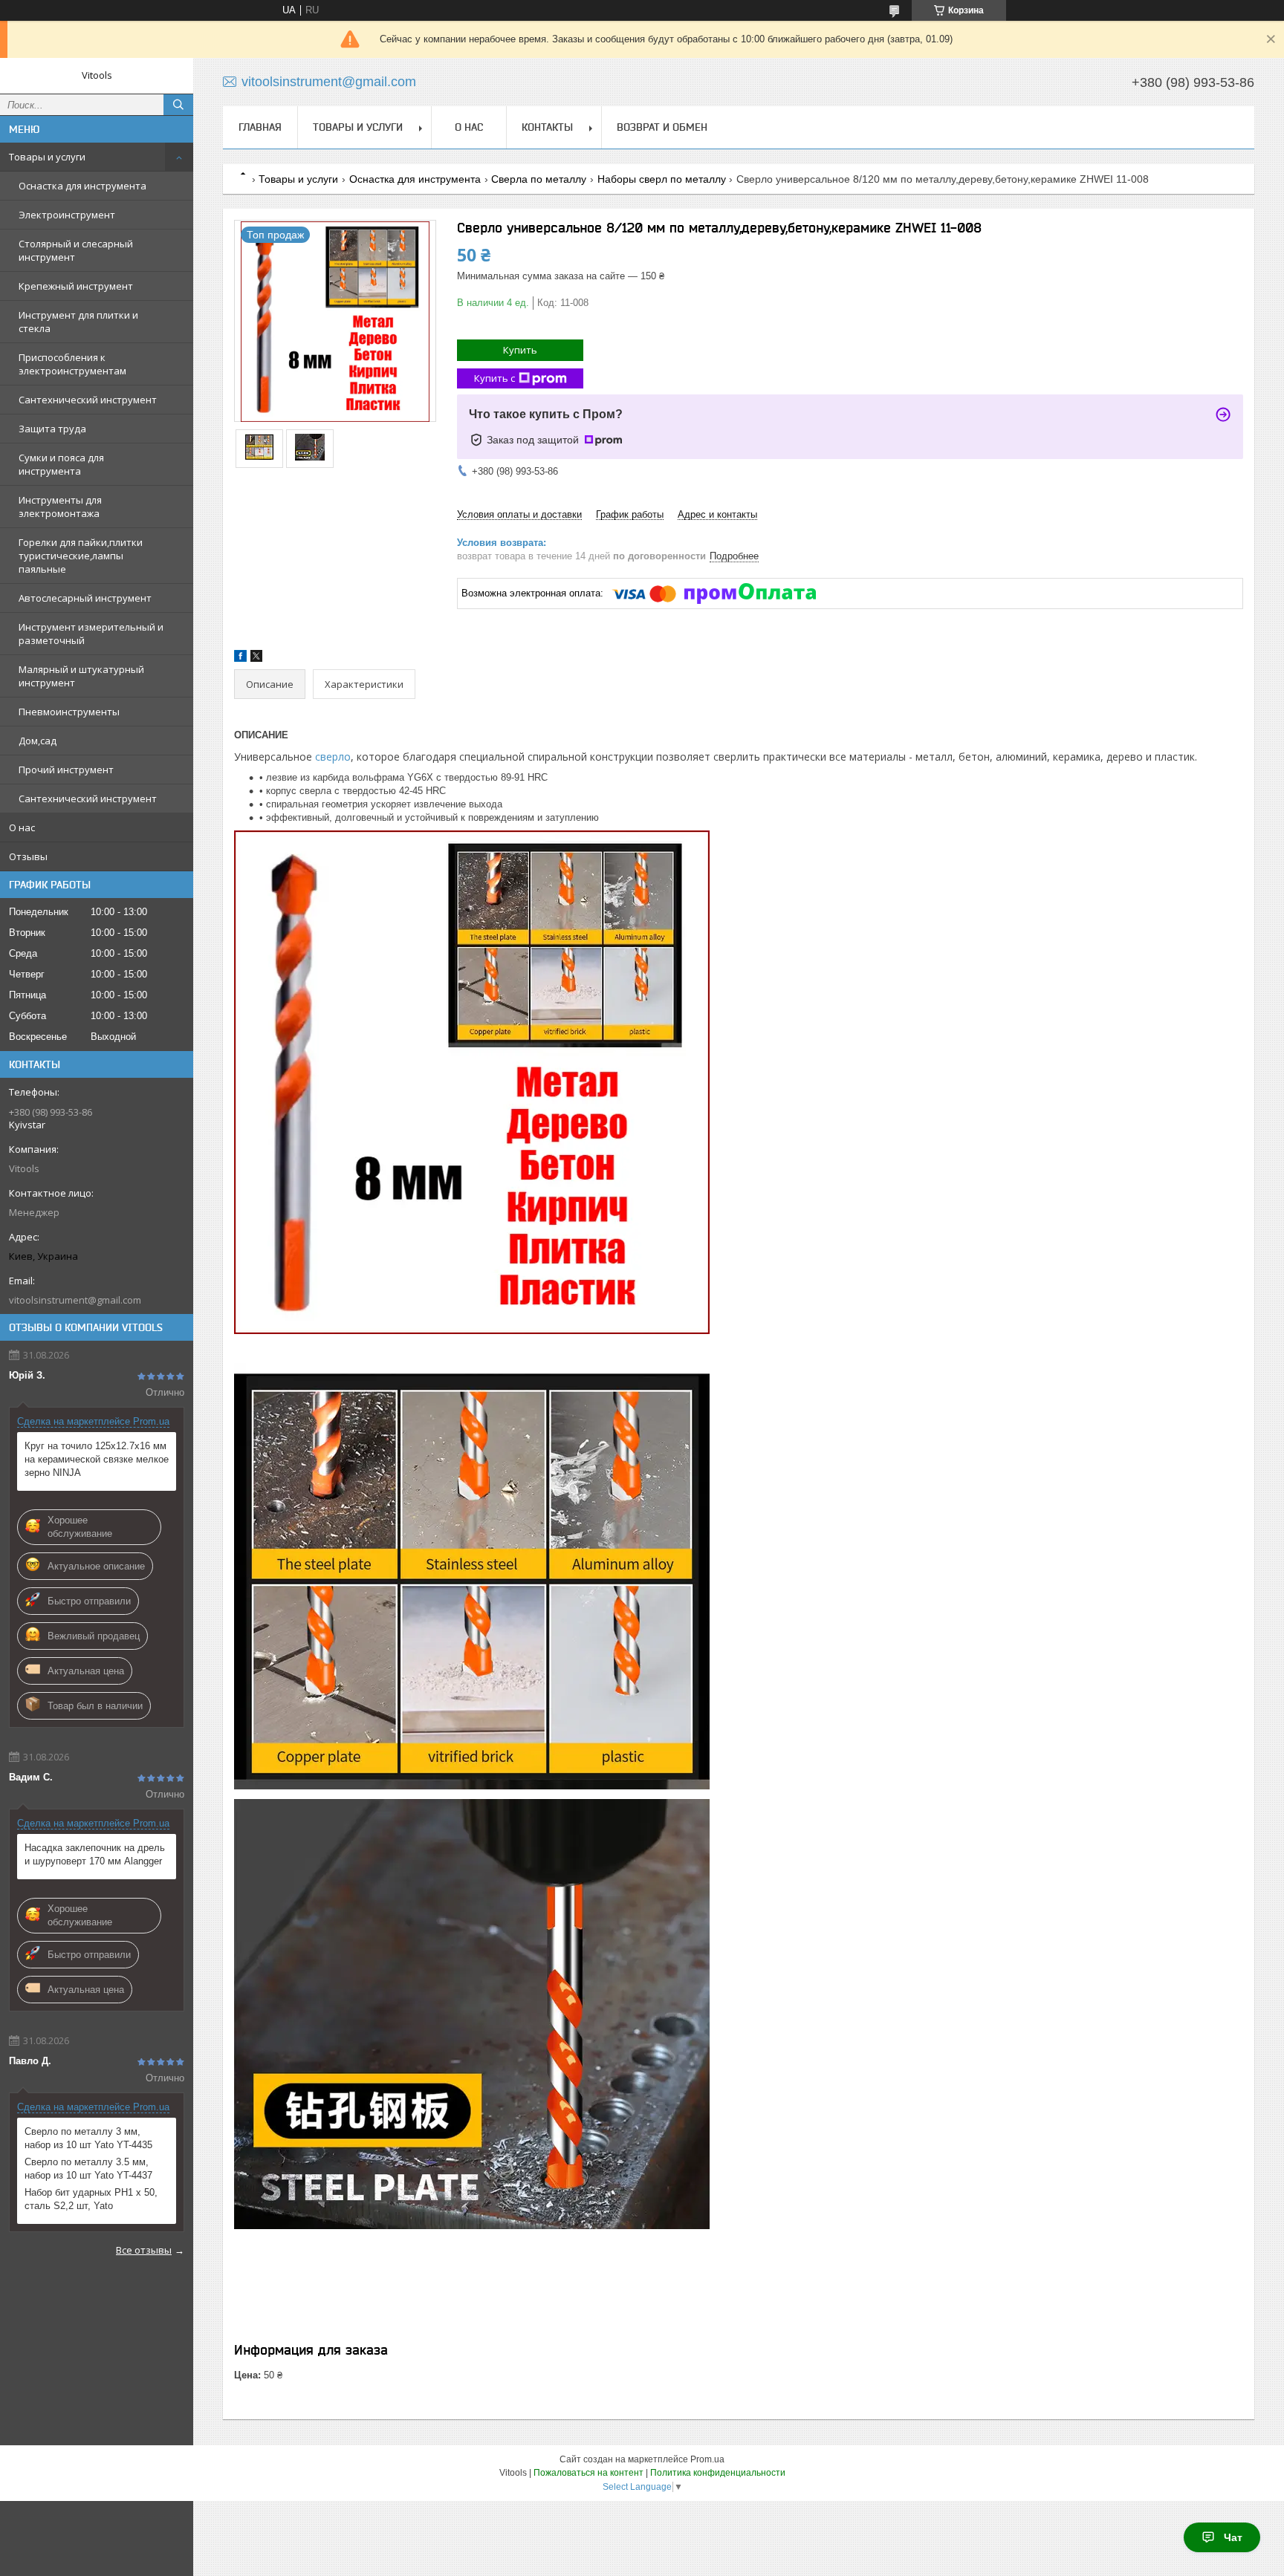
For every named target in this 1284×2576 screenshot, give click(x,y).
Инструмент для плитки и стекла (78, 322)
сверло (333, 757)
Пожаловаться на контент (588, 2473)
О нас (22, 827)
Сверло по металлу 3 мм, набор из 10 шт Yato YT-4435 (88, 2138)
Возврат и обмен (662, 127)
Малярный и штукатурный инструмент (81, 676)
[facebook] (240, 658)
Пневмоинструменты (69, 712)
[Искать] (178, 105)
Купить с (495, 378)
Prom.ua (707, 2459)
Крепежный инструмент (76, 286)
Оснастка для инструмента (82, 186)
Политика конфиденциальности (718, 2473)
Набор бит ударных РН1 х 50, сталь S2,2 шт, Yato (91, 2199)
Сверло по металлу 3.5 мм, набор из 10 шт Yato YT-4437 (88, 2169)
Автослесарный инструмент (85, 598)
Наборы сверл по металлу (662, 179)
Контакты (547, 127)
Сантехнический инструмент (88, 400)
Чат (1233, 2537)
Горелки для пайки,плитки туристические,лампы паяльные (81, 556)
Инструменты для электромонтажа (60, 507)
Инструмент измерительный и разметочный (91, 634)
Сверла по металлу (539, 179)
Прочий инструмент (66, 770)
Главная (260, 127)
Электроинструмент (67, 215)
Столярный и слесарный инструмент (76, 250)
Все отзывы (144, 2250)
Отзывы (28, 856)
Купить (520, 350)
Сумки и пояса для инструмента (61, 464)
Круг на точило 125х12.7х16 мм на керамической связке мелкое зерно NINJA (97, 1459)
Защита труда (52, 429)
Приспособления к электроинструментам (72, 364)
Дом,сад (38, 741)
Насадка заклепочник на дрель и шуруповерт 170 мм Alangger (95, 1854)
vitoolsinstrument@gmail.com (75, 1300)
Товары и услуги (47, 157)
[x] (256, 658)
